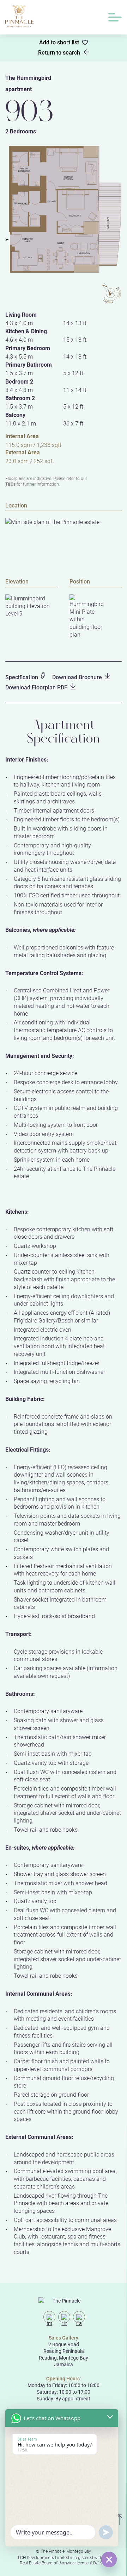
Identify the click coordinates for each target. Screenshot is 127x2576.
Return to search (59, 52)
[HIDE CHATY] (109, 2559)
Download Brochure (77, 677)
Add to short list (59, 42)
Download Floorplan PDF (36, 687)
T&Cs (10, 484)
